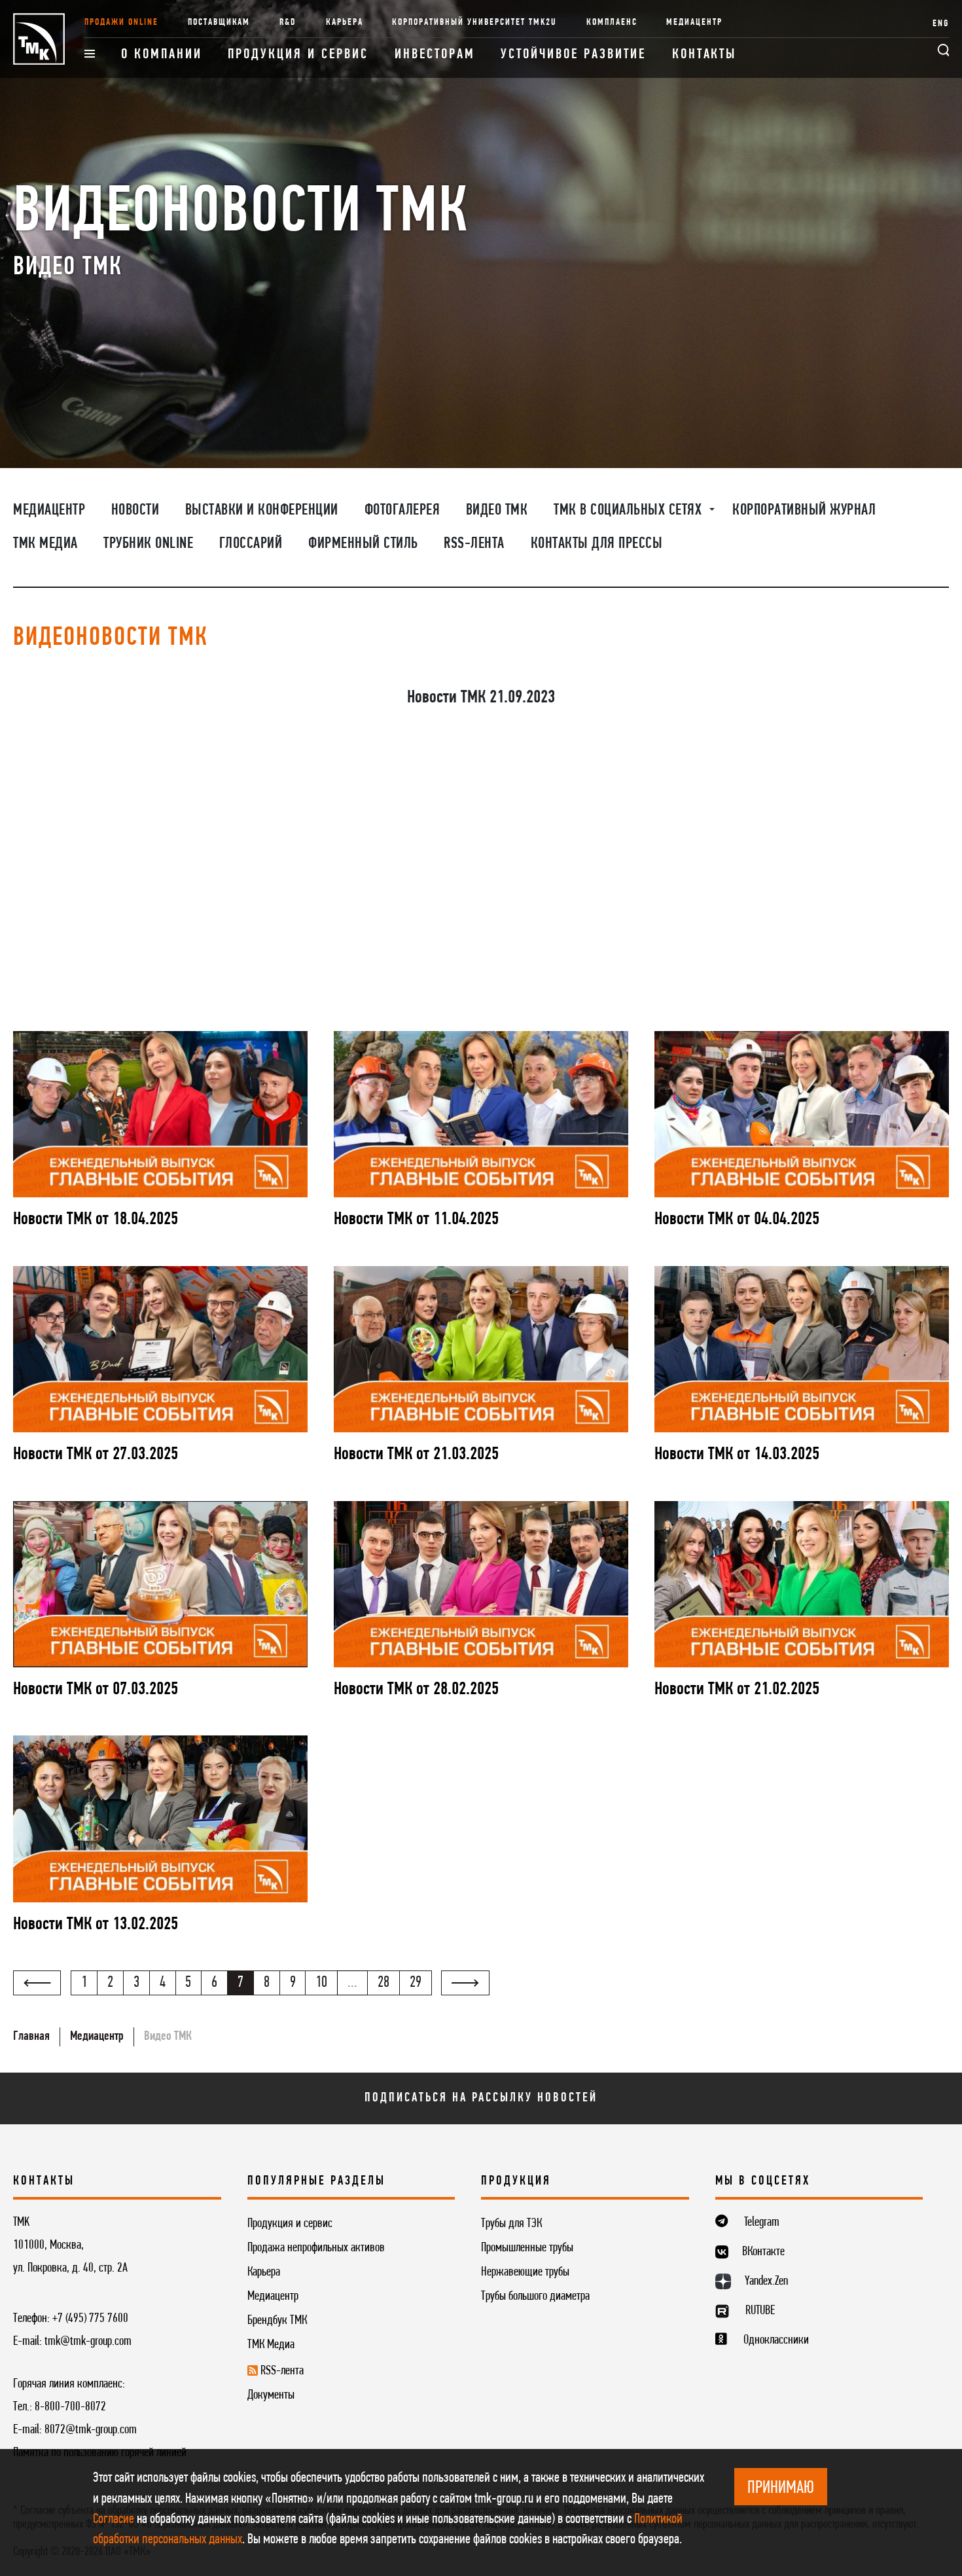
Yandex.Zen (766, 2281)
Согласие (114, 2519)
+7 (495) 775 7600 (90, 2319)
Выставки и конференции (262, 511)
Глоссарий (251, 544)
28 (383, 1983)
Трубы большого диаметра (535, 2296)
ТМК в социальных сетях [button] (630, 511)
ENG (941, 24)
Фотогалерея (402, 511)
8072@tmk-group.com (91, 2430)
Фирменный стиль (363, 544)
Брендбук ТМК (277, 2321)
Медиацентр (694, 23)
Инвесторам (435, 55)
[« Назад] (37, 1983)
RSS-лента (474, 544)
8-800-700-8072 (70, 2407)
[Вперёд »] (465, 1983)
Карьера (345, 23)
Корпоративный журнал (804, 511)
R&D (288, 23)
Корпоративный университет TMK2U (474, 23)
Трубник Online (148, 544)
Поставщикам (219, 23)
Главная (31, 2037)
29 (416, 1983)
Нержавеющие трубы (525, 2272)
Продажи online (121, 23)
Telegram (762, 2222)
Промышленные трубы (527, 2248)
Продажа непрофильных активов (316, 2248)
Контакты (704, 55)
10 (321, 1983)
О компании (162, 55)
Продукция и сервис (298, 55)
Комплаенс (612, 23)
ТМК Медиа (45, 544)
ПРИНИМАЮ (781, 2488)
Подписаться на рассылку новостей (481, 2098)
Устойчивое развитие (573, 55)
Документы (271, 2395)
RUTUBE (760, 2311)
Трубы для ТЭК (511, 2224)
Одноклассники (776, 2340)
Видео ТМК (497, 511)
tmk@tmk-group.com (88, 2342)
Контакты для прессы (597, 544)
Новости (135, 511)
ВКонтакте (763, 2252)
